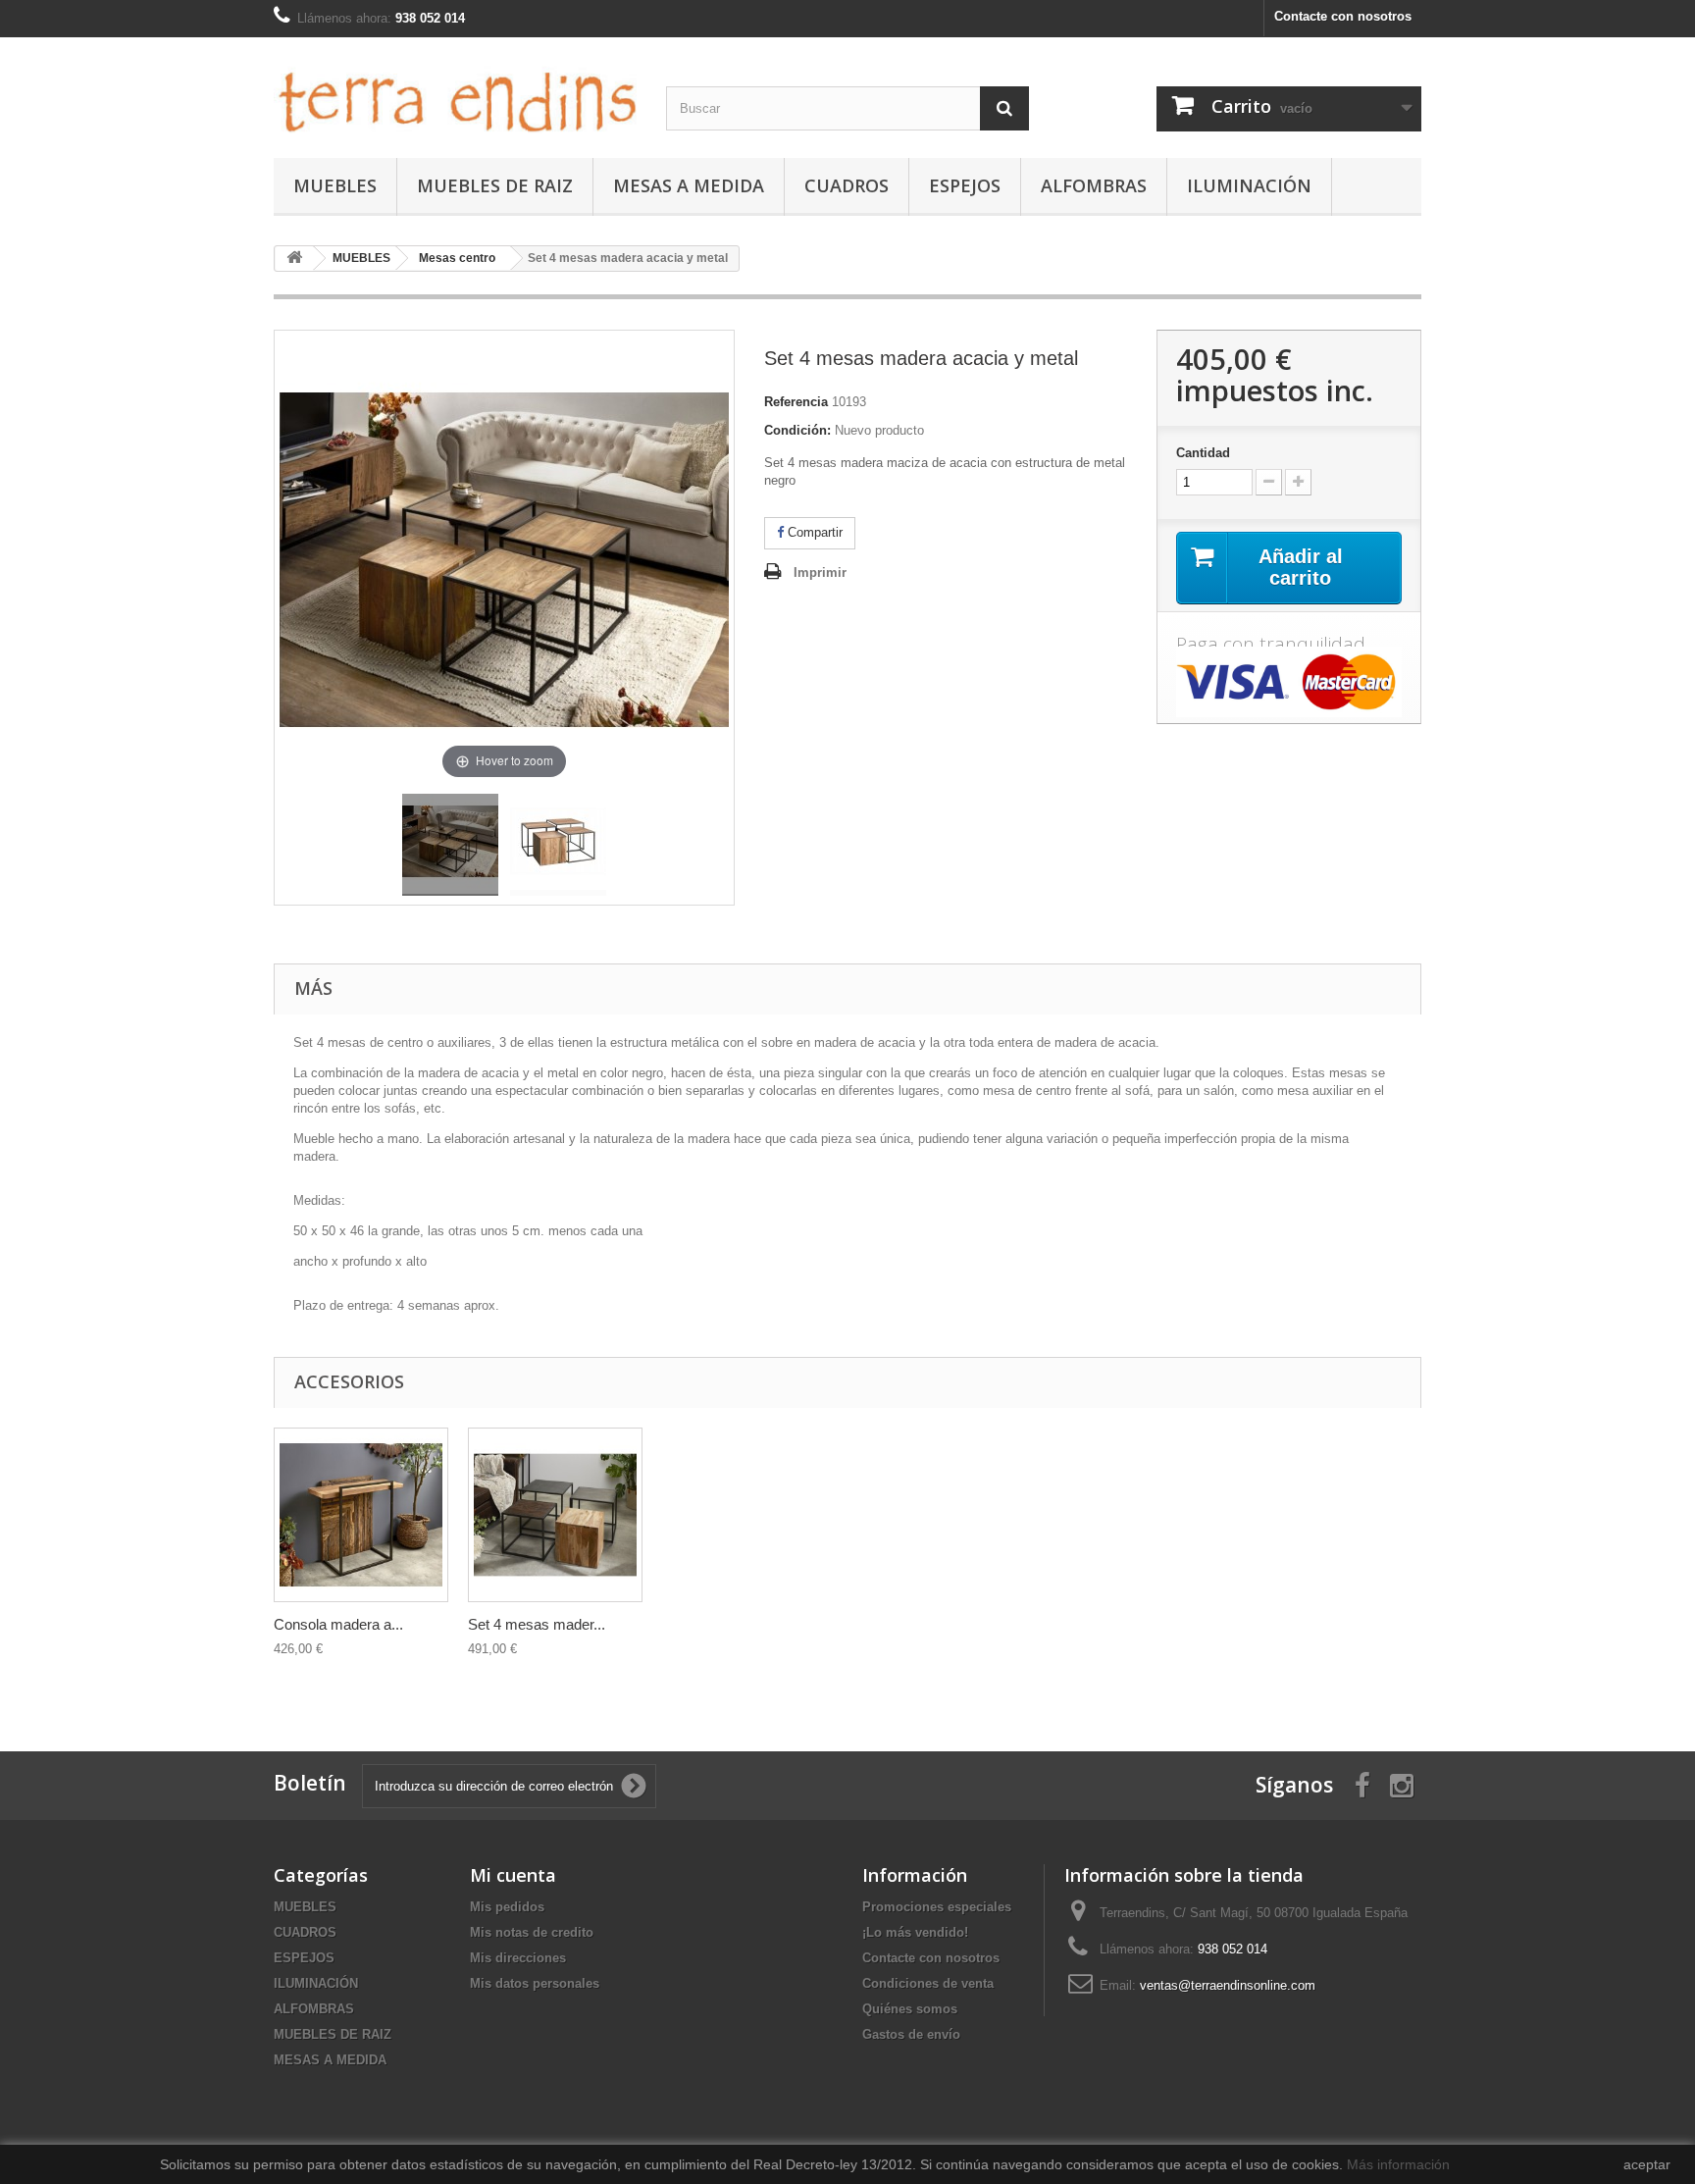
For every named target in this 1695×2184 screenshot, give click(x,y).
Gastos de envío (911, 2034)
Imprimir (820, 572)
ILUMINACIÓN (1249, 185)
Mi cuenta (513, 1875)
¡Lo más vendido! (915, 1932)
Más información (1398, 2164)
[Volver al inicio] (294, 259)
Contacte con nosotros (1343, 16)
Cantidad (1203, 453)
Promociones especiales (937, 1907)
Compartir (813, 532)
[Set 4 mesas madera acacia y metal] (450, 845)
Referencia (796, 402)
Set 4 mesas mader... (537, 1624)
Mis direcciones (518, 1958)
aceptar (1647, 2164)
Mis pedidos (507, 1907)
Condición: (797, 430)
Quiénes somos (910, 2009)
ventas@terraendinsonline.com (1228, 1985)
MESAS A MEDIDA (689, 185)
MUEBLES (335, 185)
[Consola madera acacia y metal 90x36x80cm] (361, 1515)
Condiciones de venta (928, 1983)
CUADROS (847, 185)
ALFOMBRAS (1094, 185)
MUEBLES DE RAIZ (495, 185)
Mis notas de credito (532, 1932)
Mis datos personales (535, 1983)
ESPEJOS (965, 185)
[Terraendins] (455, 93)
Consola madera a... (338, 1624)
